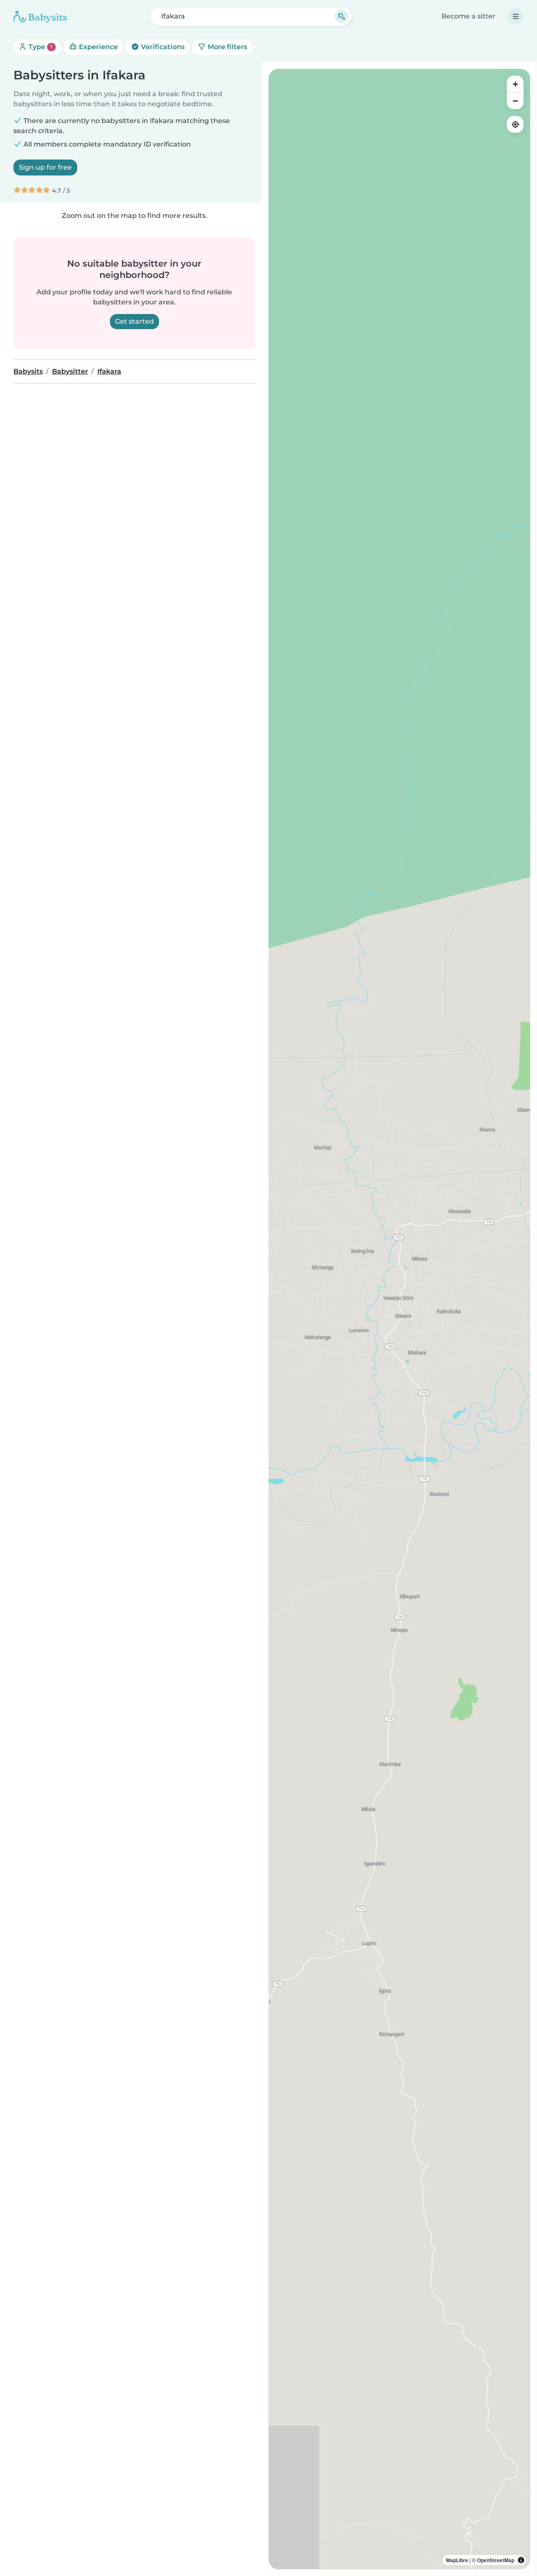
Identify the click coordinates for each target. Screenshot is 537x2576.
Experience (98, 47)
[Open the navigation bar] (516, 16)
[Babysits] (40, 16)
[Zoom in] (515, 84)
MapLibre (457, 2560)
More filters (227, 47)
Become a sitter (468, 16)
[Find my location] (515, 124)
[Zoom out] (515, 101)
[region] (399, 1319)
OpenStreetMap (496, 2560)
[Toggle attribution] (521, 2560)
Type (40, 47)
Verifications (162, 47)
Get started (134, 321)
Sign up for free (45, 167)
